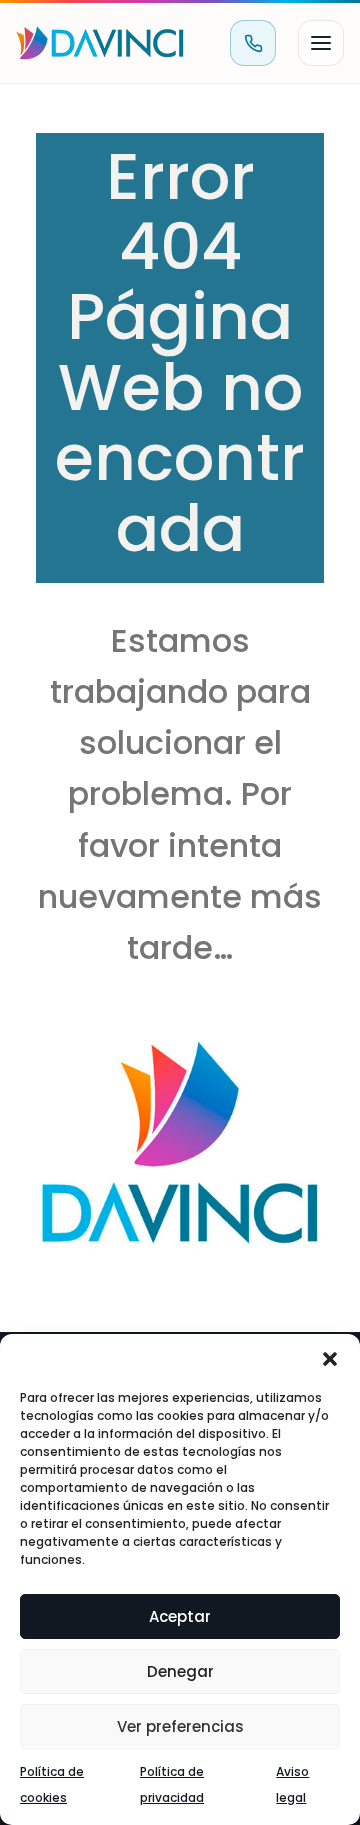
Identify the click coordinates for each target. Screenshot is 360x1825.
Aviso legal (292, 1784)
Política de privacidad (172, 1784)
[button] (330, 1359)
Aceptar (180, 1616)
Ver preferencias (180, 1726)
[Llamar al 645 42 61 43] (253, 43)
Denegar (180, 1671)
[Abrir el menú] (321, 43)
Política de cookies (52, 1784)
